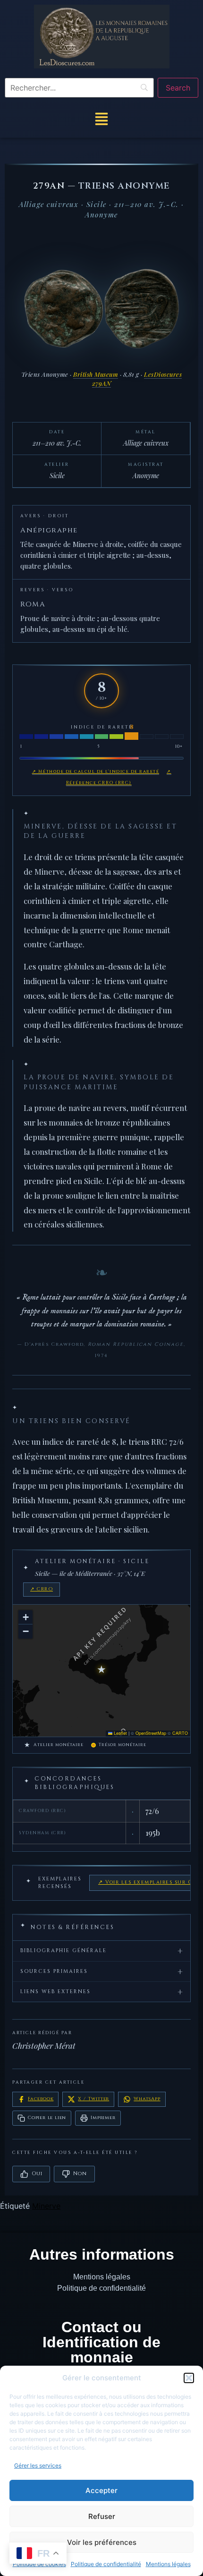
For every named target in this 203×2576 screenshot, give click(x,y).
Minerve (46, 2206)
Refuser (102, 2516)
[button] (189, 2378)
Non (80, 2174)
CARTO (180, 1733)
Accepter (101, 2490)
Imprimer (103, 2118)
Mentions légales (168, 2564)
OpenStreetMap (151, 1733)
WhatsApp (147, 2099)
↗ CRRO (42, 1589)
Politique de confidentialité (106, 2564)
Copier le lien (47, 2118)
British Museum (96, 374)
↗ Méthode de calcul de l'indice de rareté (96, 771)
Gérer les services (38, 2465)
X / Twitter (93, 2099)
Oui (37, 2174)
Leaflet (120, 1733)
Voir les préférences (102, 2542)
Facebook (41, 2099)
